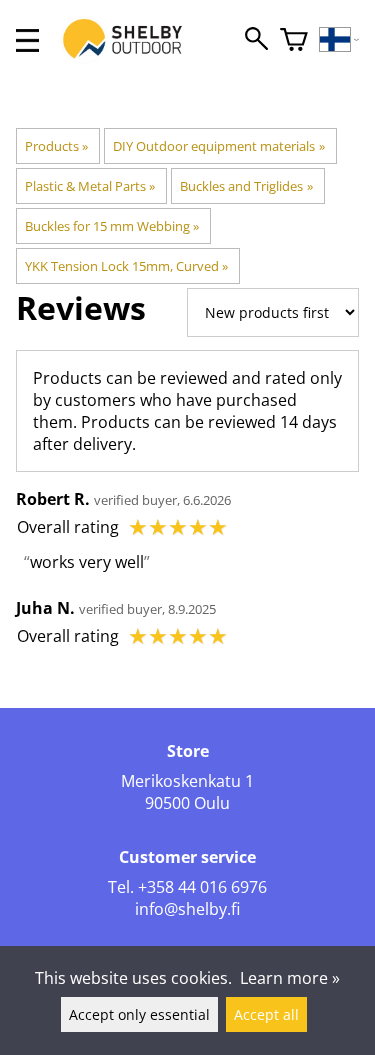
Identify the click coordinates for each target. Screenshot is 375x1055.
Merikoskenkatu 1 (187, 781)
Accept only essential (139, 1014)
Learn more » (290, 978)
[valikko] (27, 40)
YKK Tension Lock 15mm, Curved (126, 266)
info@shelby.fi (187, 909)
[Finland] (339, 40)
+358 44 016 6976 (202, 887)
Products (56, 146)
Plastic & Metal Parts (90, 186)
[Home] (133, 58)
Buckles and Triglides (246, 186)
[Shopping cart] (294, 40)
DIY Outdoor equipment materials (218, 146)
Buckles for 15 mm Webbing (112, 226)
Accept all (266, 1014)
